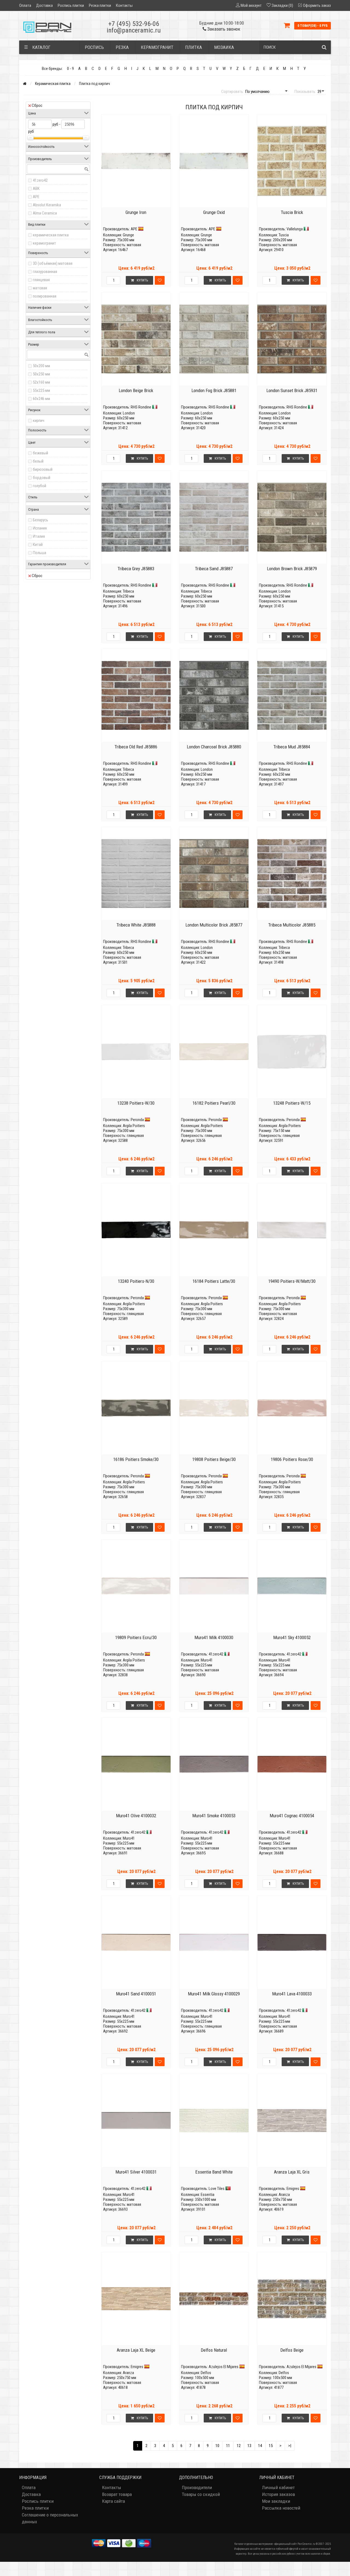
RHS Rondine (141, 407)
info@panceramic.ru (134, 30)
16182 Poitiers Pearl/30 (214, 1103)
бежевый (40, 453)
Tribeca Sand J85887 (214, 569)
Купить (142, 280)
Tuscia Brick (292, 212)
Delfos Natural (214, 2350)
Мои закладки (276, 2501)
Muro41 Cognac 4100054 (292, 1816)
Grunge (128, 235)
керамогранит (44, 243)
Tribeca (128, 591)
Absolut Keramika (47, 205)
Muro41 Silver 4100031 (136, 2172)
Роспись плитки (71, 5)
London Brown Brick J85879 (292, 569)
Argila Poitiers (134, 1126)
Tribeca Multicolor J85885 (292, 925)
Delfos (206, 2373)
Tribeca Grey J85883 (136, 569)
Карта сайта (113, 2501)
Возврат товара (117, 2494)
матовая (40, 288)
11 (228, 2446)
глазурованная (45, 272)
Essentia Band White (214, 2172)
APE (36, 197)
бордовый (42, 478)
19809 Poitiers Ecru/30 (136, 1637)
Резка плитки (100, 5)
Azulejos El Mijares (224, 2367)
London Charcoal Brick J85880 (214, 747)
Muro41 (207, 1660)
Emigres (293, 2189)
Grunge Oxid (214, 212)
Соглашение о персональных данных (50, 2518)
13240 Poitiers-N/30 (136, 1281)
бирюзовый (43, 469)
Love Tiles (217, 2189)
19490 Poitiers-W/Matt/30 (292, 1281)
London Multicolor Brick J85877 (214, 925)
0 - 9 (70, 69)
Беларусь (40, 520)
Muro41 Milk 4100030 (214, 1637)
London (129, 413)
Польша (40, 553)
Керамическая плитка (53, 84)
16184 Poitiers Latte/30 (214, 1281)
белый (38, 461)
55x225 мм (41, 390)
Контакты (124, 5)
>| (290, 2446)
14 (260, 2446)
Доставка (44, 5)
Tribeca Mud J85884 (292, 747)
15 (271, 2446)
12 (239, 2446)
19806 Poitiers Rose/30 (292, 1459)
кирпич (39, 420)
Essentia (208, 2195)
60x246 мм (41, 399)
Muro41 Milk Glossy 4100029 (214, 1994)
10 (217, 2446)
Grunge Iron (136, 212)
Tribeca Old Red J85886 (136, 747)
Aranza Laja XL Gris (292, 2172)
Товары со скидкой (201, 2494)
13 (249, 2446)
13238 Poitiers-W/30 (136, 1103)
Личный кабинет (278, 2487)
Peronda (137, 1120)
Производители (197, 2487)
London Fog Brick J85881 (214, 390)
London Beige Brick (136, 390)
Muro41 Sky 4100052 (292, 1637)
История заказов (278, 2494)
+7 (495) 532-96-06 (134, 24)
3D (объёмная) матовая (53, 263)
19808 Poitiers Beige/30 (214, 1459)
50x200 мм (41, 366)
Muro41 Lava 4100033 (292, 1994)
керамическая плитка (51, 235)
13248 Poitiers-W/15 (292, 1103)
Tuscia (284, 235)
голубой (40, 486)
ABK (36, 189)
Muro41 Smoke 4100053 (214, 1816)
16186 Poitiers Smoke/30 (136, 1459)
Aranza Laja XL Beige (136, 2350)
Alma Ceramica (45, 213)
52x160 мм (41, 382)
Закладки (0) (282, 5)
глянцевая (41, 280)
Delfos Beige (292, 2350)
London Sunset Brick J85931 (292, 390)
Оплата (25, 5)
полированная (45, 296)
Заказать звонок (223, 29)
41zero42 (40, 180)
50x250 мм (41, 374)
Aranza (284, 2195)
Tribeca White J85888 (136, 925)
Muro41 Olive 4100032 (136, 1816)
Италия (39, 536)
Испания (40, 528)
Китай (38, 545)
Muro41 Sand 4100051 (136, 1994)
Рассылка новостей (281, 2508)
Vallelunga (295, 229)
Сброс (37, 105)
